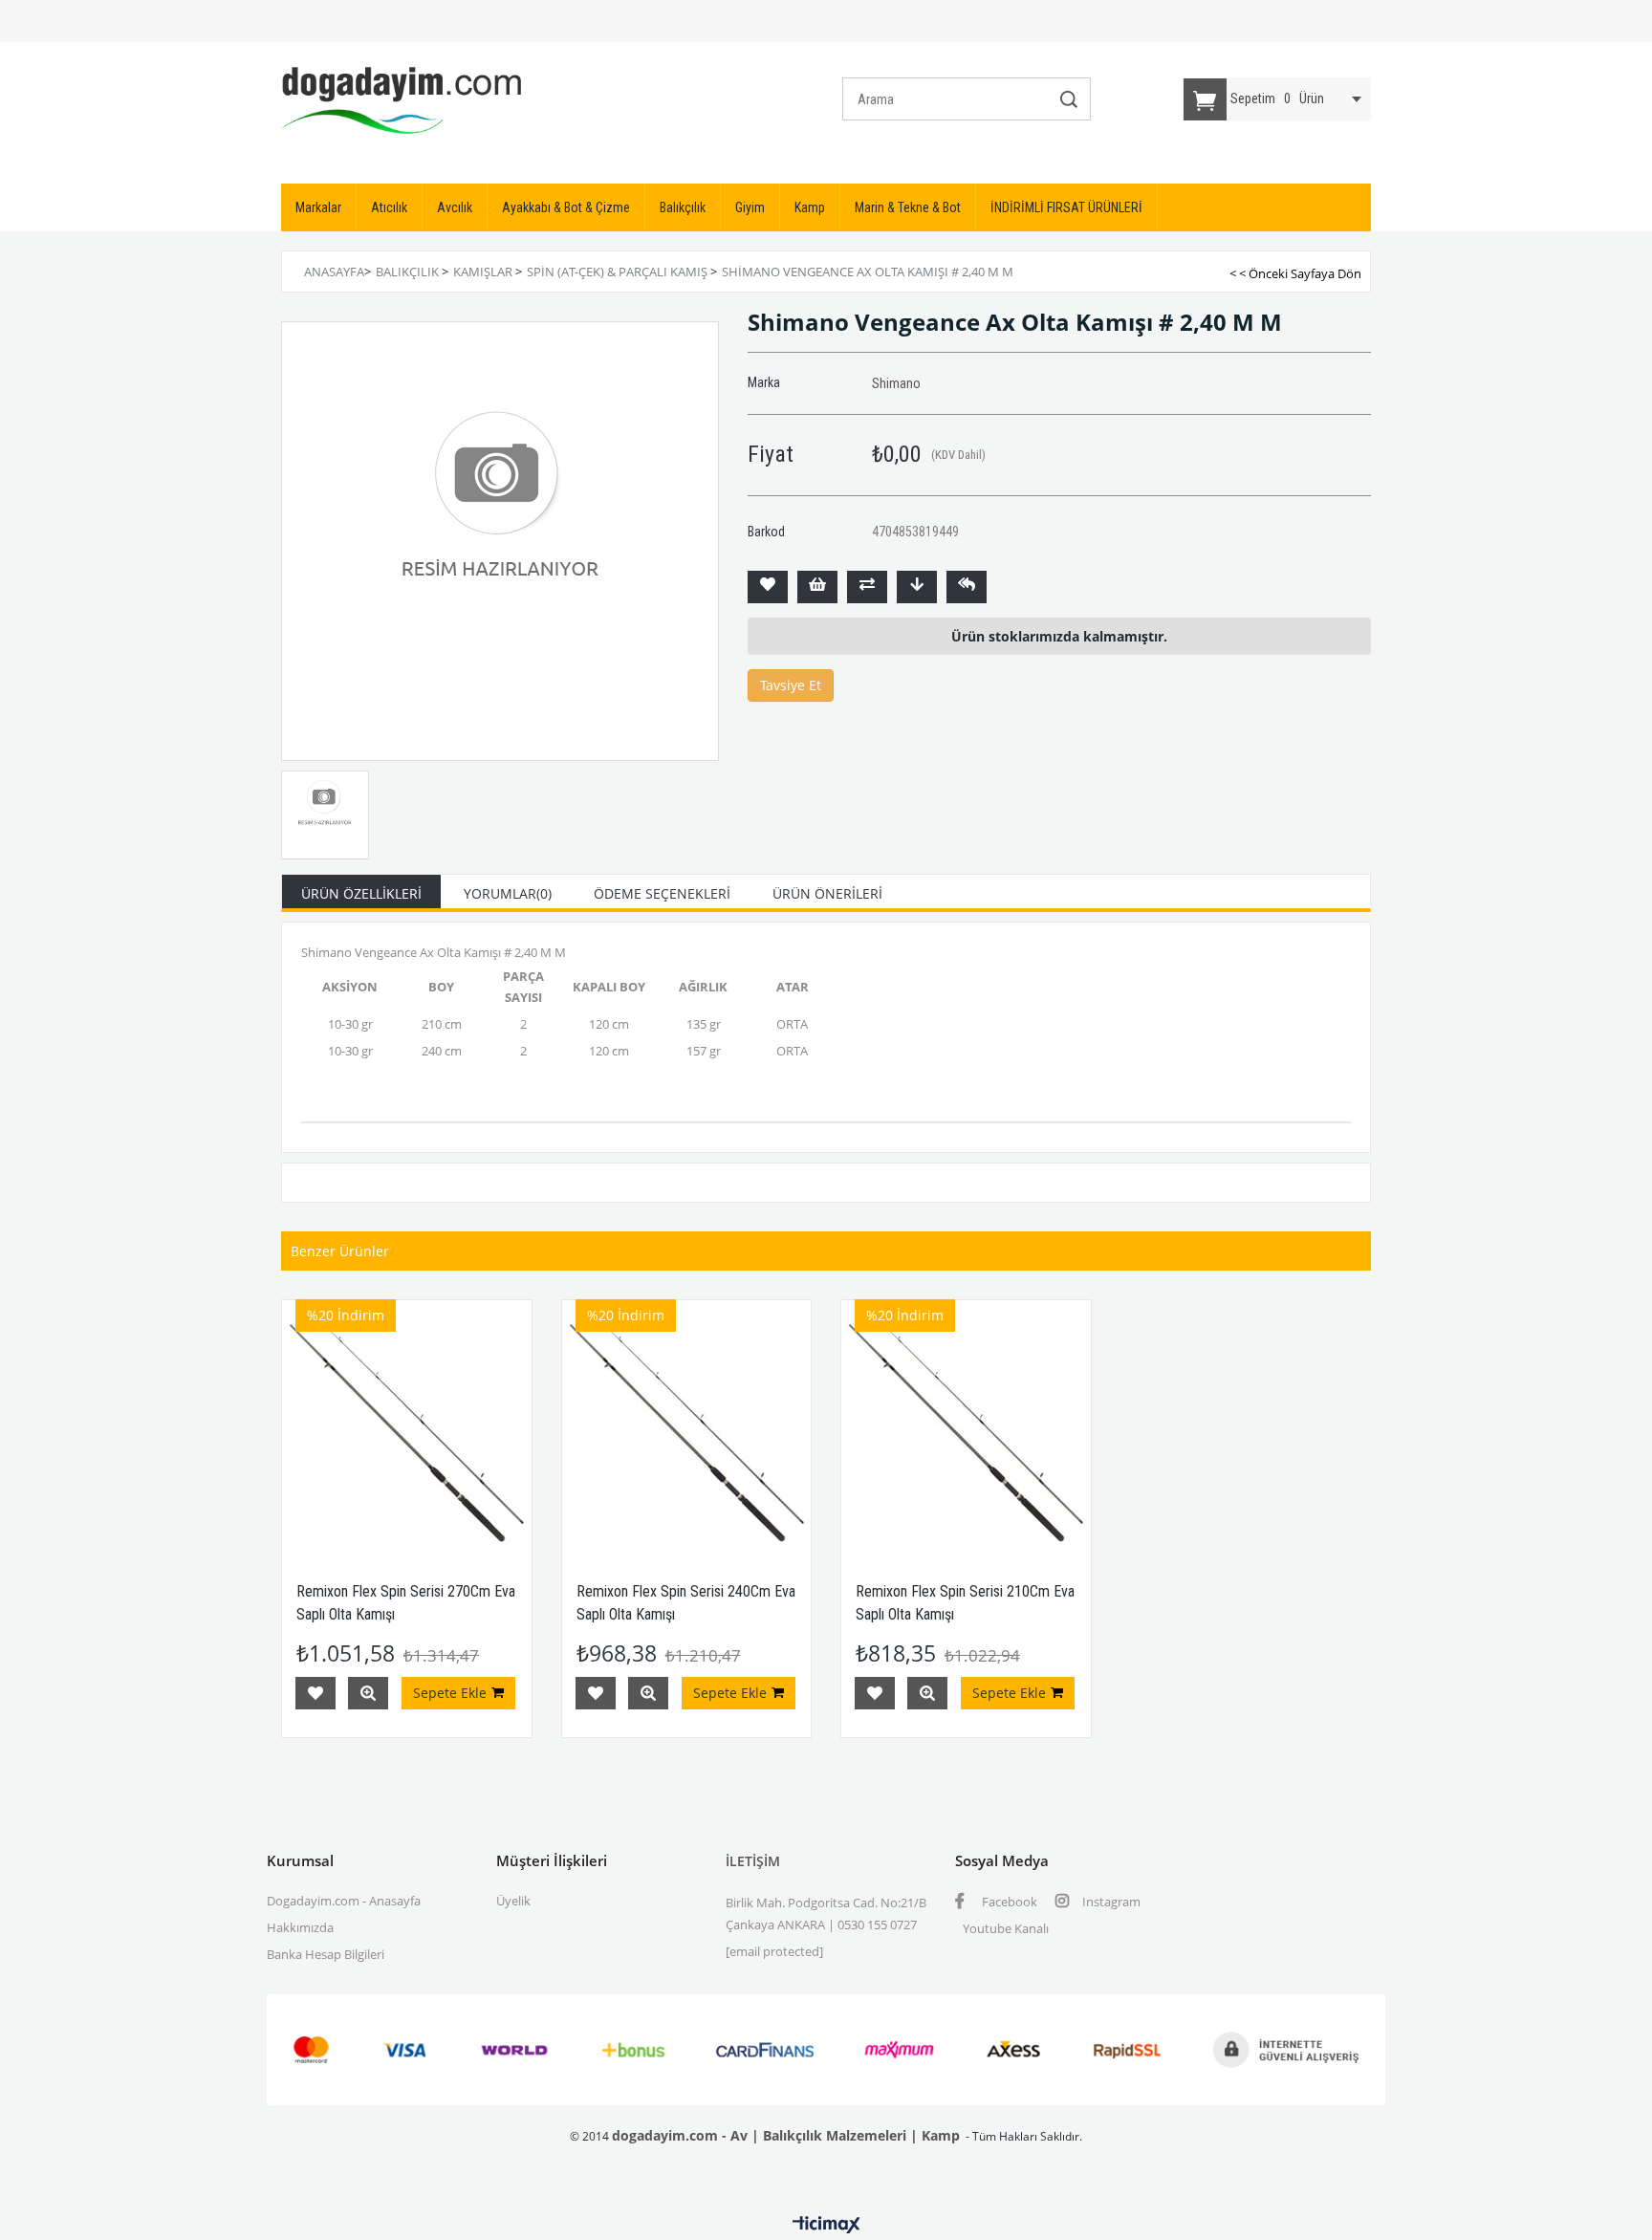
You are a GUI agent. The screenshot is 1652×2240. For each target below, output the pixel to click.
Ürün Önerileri (827, 893)
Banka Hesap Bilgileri (326, 1954)
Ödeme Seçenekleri (662, 893)
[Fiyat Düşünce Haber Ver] (917, 587)
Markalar (318, 207)
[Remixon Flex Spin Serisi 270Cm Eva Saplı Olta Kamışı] (407, 1425)
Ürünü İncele (368, 1693)
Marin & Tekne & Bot (908, 207)
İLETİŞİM (753, 1861)
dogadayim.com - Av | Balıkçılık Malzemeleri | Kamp (786, 2135)
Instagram (1110, 1902)
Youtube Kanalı (1006, 1928)
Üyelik (513, 1901)
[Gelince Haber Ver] (967, 587)
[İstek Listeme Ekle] (817, 587)
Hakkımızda (300, 1927)
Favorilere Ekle (315, 1693)
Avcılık (455, 207)
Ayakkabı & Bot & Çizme (566, 207)
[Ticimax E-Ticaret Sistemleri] (826, 2226)
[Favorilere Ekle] (768, 587)
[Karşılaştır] (867, 587)
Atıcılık (389, 207)
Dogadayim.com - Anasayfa (344, 1901)
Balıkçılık (683, 207)
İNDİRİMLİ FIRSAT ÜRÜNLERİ (1066, 207)
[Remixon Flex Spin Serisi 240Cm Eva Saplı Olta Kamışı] (687, 1425)
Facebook (1008, 1902)
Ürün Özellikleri (361, 893)
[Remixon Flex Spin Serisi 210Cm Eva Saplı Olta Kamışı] (966, 1425)
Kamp (810, 207)
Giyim (750, 207)
